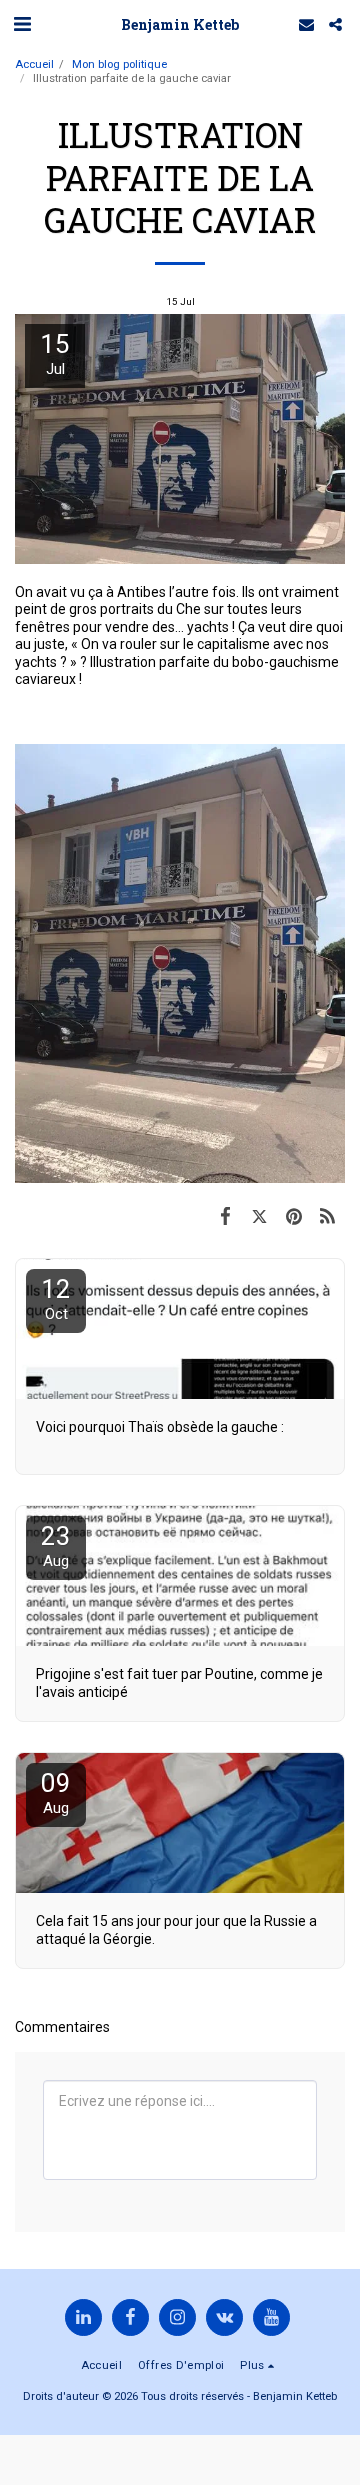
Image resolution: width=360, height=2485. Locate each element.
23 (56, 1545)
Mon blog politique (119, 64)
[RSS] (328, 1215)
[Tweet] (259, 1215)
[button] (22, 24)
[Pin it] (294, 1215)
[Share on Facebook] (225, 1215)
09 (56, 1792)
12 (56, 1298)
